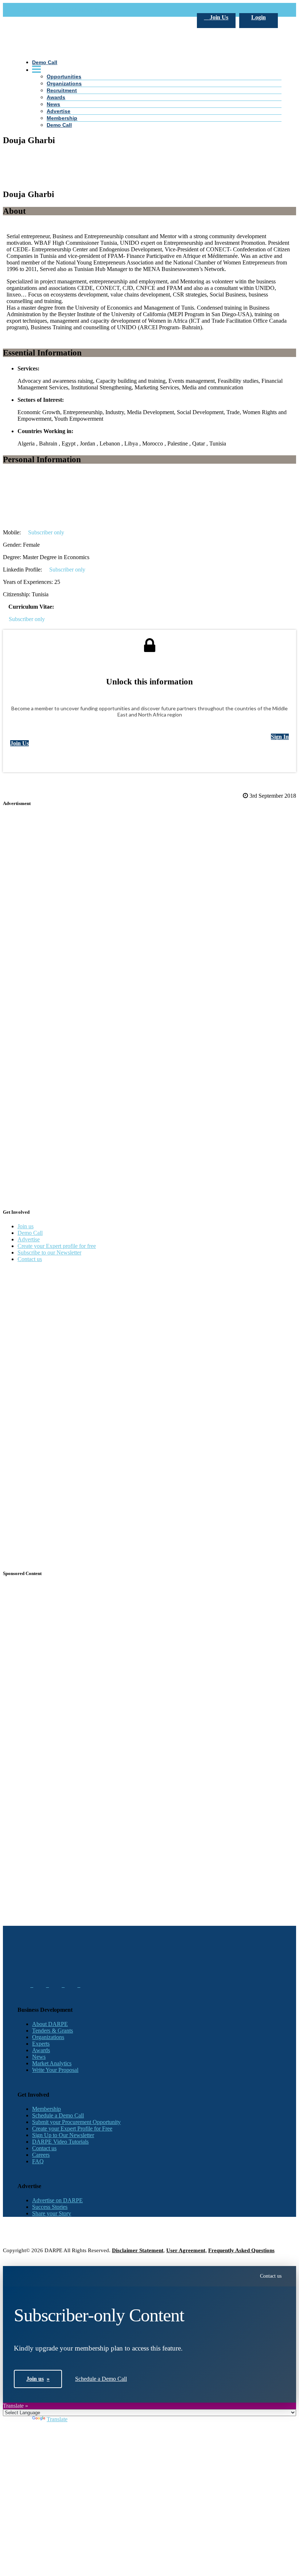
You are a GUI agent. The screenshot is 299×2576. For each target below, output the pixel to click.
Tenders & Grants (53, 2031)
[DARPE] (149, 175)
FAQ (38, 2161)
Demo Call (30, 1233)
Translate (57, 2419)
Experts (41, 2044)
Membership (46, 2109)
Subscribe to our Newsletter (49, 1252)
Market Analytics (52, 2063)
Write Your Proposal (55, 2070)
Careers (41, 2155)
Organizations (48, 2037)
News (39, 2057)
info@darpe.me (97, 10)
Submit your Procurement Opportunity (76, 2122)
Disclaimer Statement (138, 2250)
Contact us (30, 1259)
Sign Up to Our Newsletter (63, 2135)
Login (259, 17)
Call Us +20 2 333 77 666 (48, 10)
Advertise (29, 1239)
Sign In (280, 737)
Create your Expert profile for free (57, 1246)
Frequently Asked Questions (241, 2250)
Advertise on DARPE (57, 2200)
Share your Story (52, 2213)
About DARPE (50, 2024)
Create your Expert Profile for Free (72, 2129)
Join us (26, 1226)
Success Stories (50, 2207)
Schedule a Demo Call (58, 2115)
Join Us (218, 17)
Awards (41, 2050)
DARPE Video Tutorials (60, 2142)
